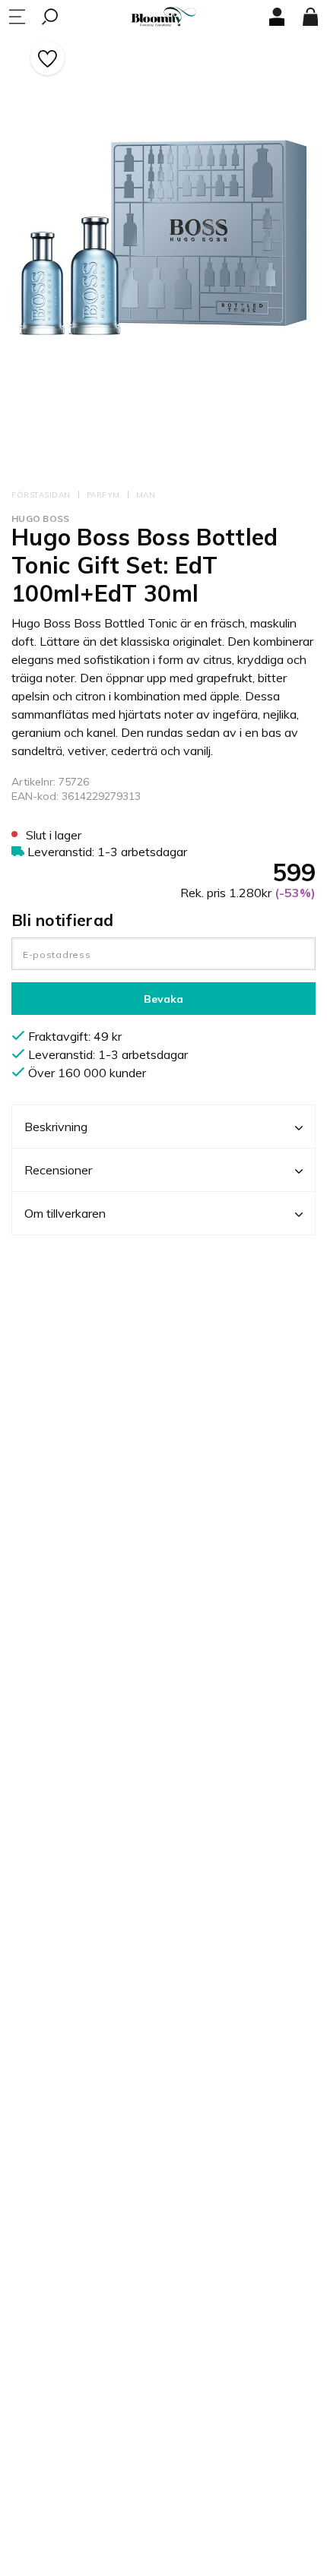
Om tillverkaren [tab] (65, 1213)
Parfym (103, 495)
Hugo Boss (41, 518)
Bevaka (163, 999)
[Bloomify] (163, 17)
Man (146, 495)
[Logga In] (277, 17)
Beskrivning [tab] (56, 1127)
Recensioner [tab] (58, 1170)
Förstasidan (41, 495)
